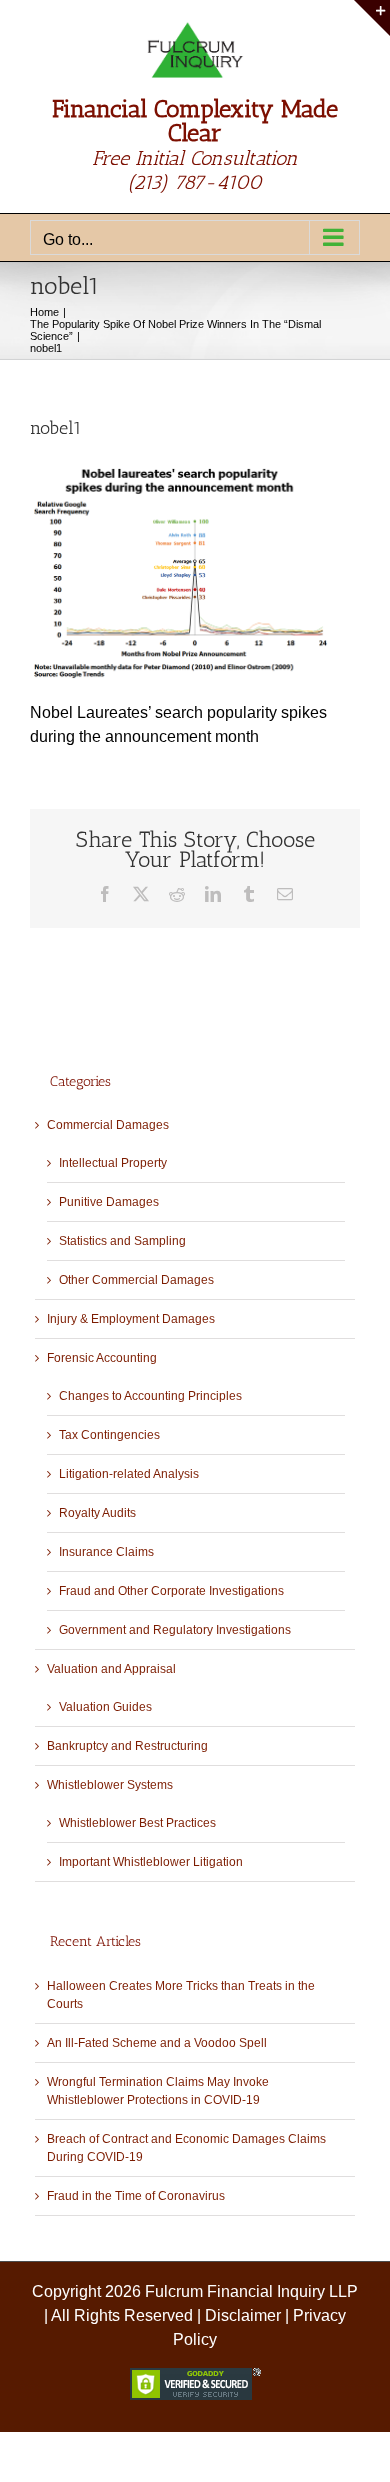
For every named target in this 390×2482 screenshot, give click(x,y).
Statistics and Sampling (122, 1241)
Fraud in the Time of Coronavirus (136, 2196)
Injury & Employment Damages (131, 1319)
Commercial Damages (108, 1125)
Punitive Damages (109, 1202)
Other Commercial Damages (136, 1280)
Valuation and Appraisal (111, 1669)
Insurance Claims (106, 1552)
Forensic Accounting (102, 1358)
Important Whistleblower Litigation (151, 1862)
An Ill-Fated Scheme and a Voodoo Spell (157, 2043)
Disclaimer (243, 2315)
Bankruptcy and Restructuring (127, 1746)
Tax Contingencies (109, 1435)
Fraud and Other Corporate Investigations (171, 1591)
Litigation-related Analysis (129, 1474)
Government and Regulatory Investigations (175, 1630)
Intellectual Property (113, 1163)
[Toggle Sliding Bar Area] (372, 18)
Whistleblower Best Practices (137, 1823)
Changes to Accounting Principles (150, 1396)
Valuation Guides (105, 1707)
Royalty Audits (97, 1513)
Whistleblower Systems (110, 1785)
